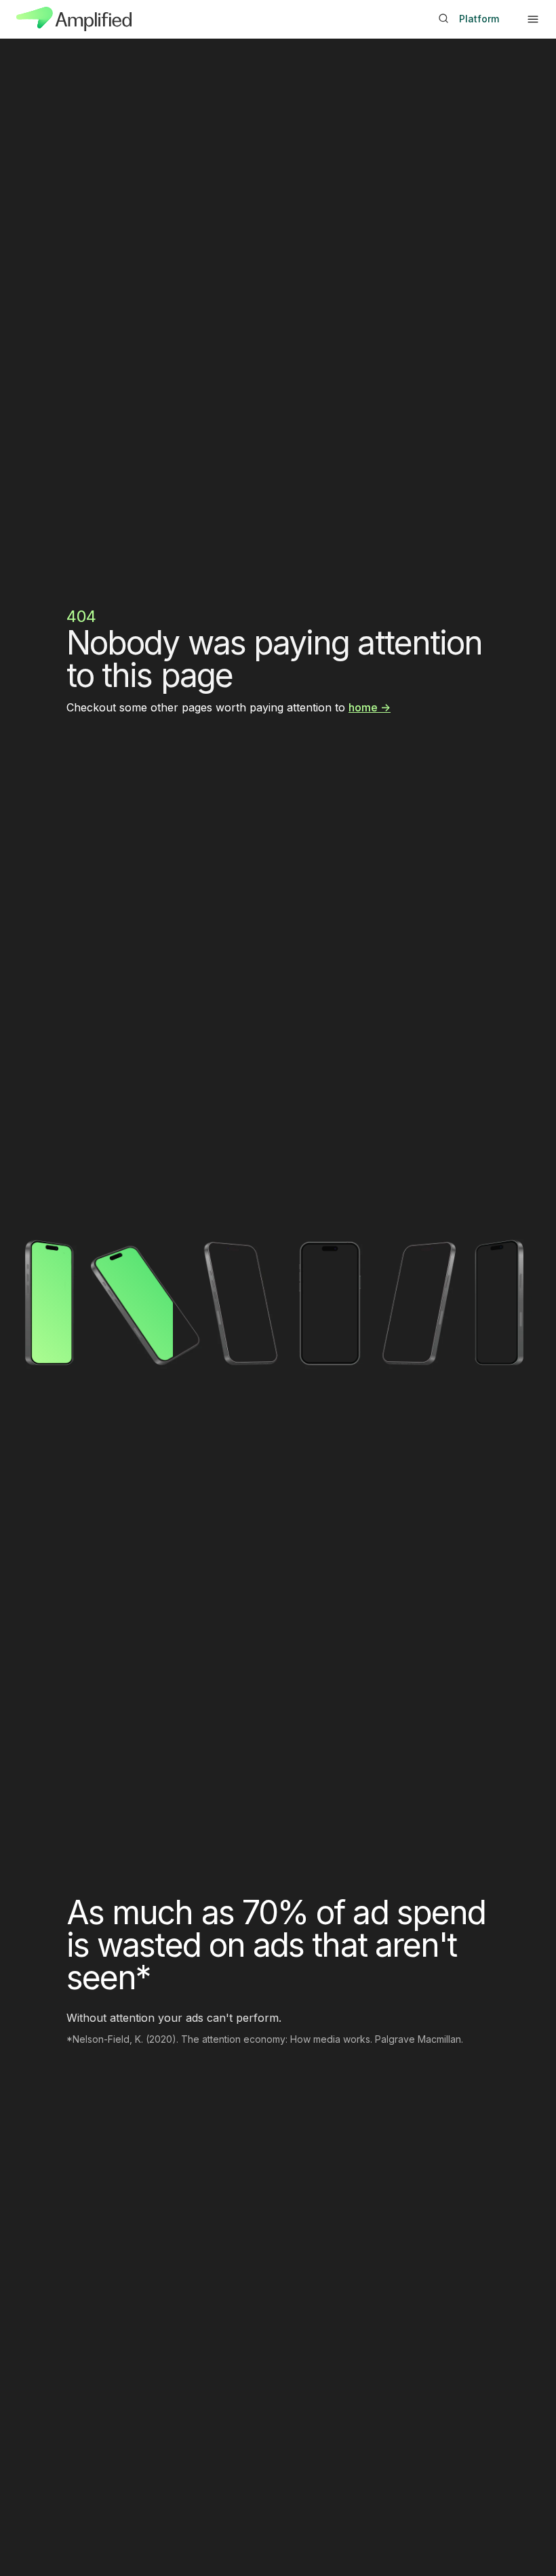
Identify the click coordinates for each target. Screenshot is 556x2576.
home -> (370, 707)
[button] (533, 19)
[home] (74, 19)
